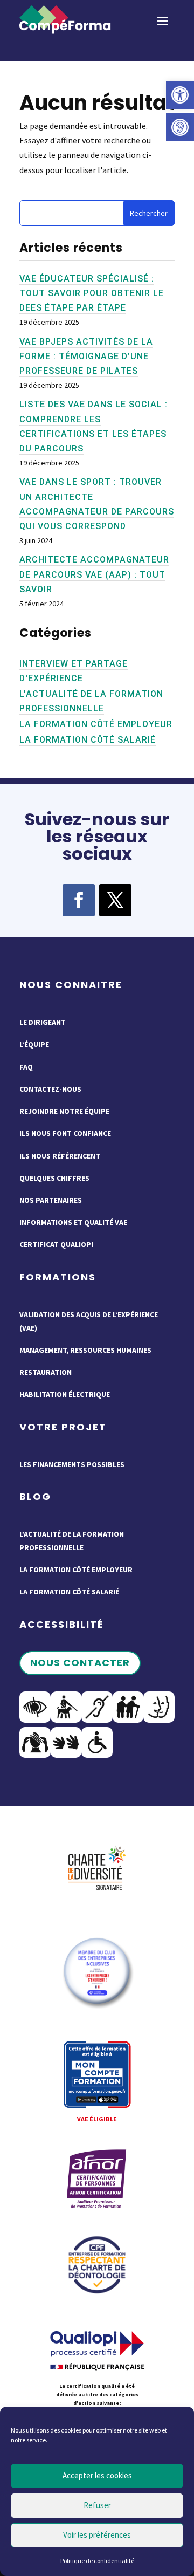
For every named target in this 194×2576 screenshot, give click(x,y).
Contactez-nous (50, 1089)
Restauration (46, 1372)
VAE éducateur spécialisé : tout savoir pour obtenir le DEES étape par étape (92, 293)
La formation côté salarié (88, 740)
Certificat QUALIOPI (56, 1244)
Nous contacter (80, 1663)
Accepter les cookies (97, 2475)
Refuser (97, 2505)
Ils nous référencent (60, 1156)
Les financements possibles (72, 1464)
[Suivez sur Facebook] (79, 900)
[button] (180, 95)
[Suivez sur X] (115, 900)
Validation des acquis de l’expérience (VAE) (89, 1321)
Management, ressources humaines (85, 1350)
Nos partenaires (51, 1200)
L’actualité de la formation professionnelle (72, 1541)
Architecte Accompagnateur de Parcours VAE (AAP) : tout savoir (94, 574)
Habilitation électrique (65, 1394)
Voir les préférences (97, 2535)
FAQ (26, 1067)
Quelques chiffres (54, 1178)
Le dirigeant (43, 1022)
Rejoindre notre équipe (64, 1111)
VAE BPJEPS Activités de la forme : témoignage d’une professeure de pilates (86, 356)
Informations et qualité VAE (73, 1222)
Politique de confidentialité (97, 2561)
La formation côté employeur (96, 724)
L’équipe (34, 1044)
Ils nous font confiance (65, 1133)
